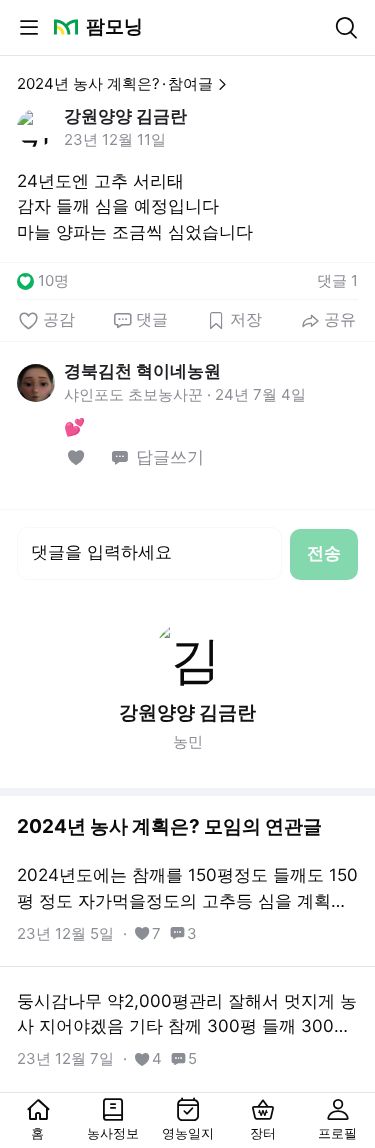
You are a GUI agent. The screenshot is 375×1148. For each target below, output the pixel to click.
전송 (324, 553)
